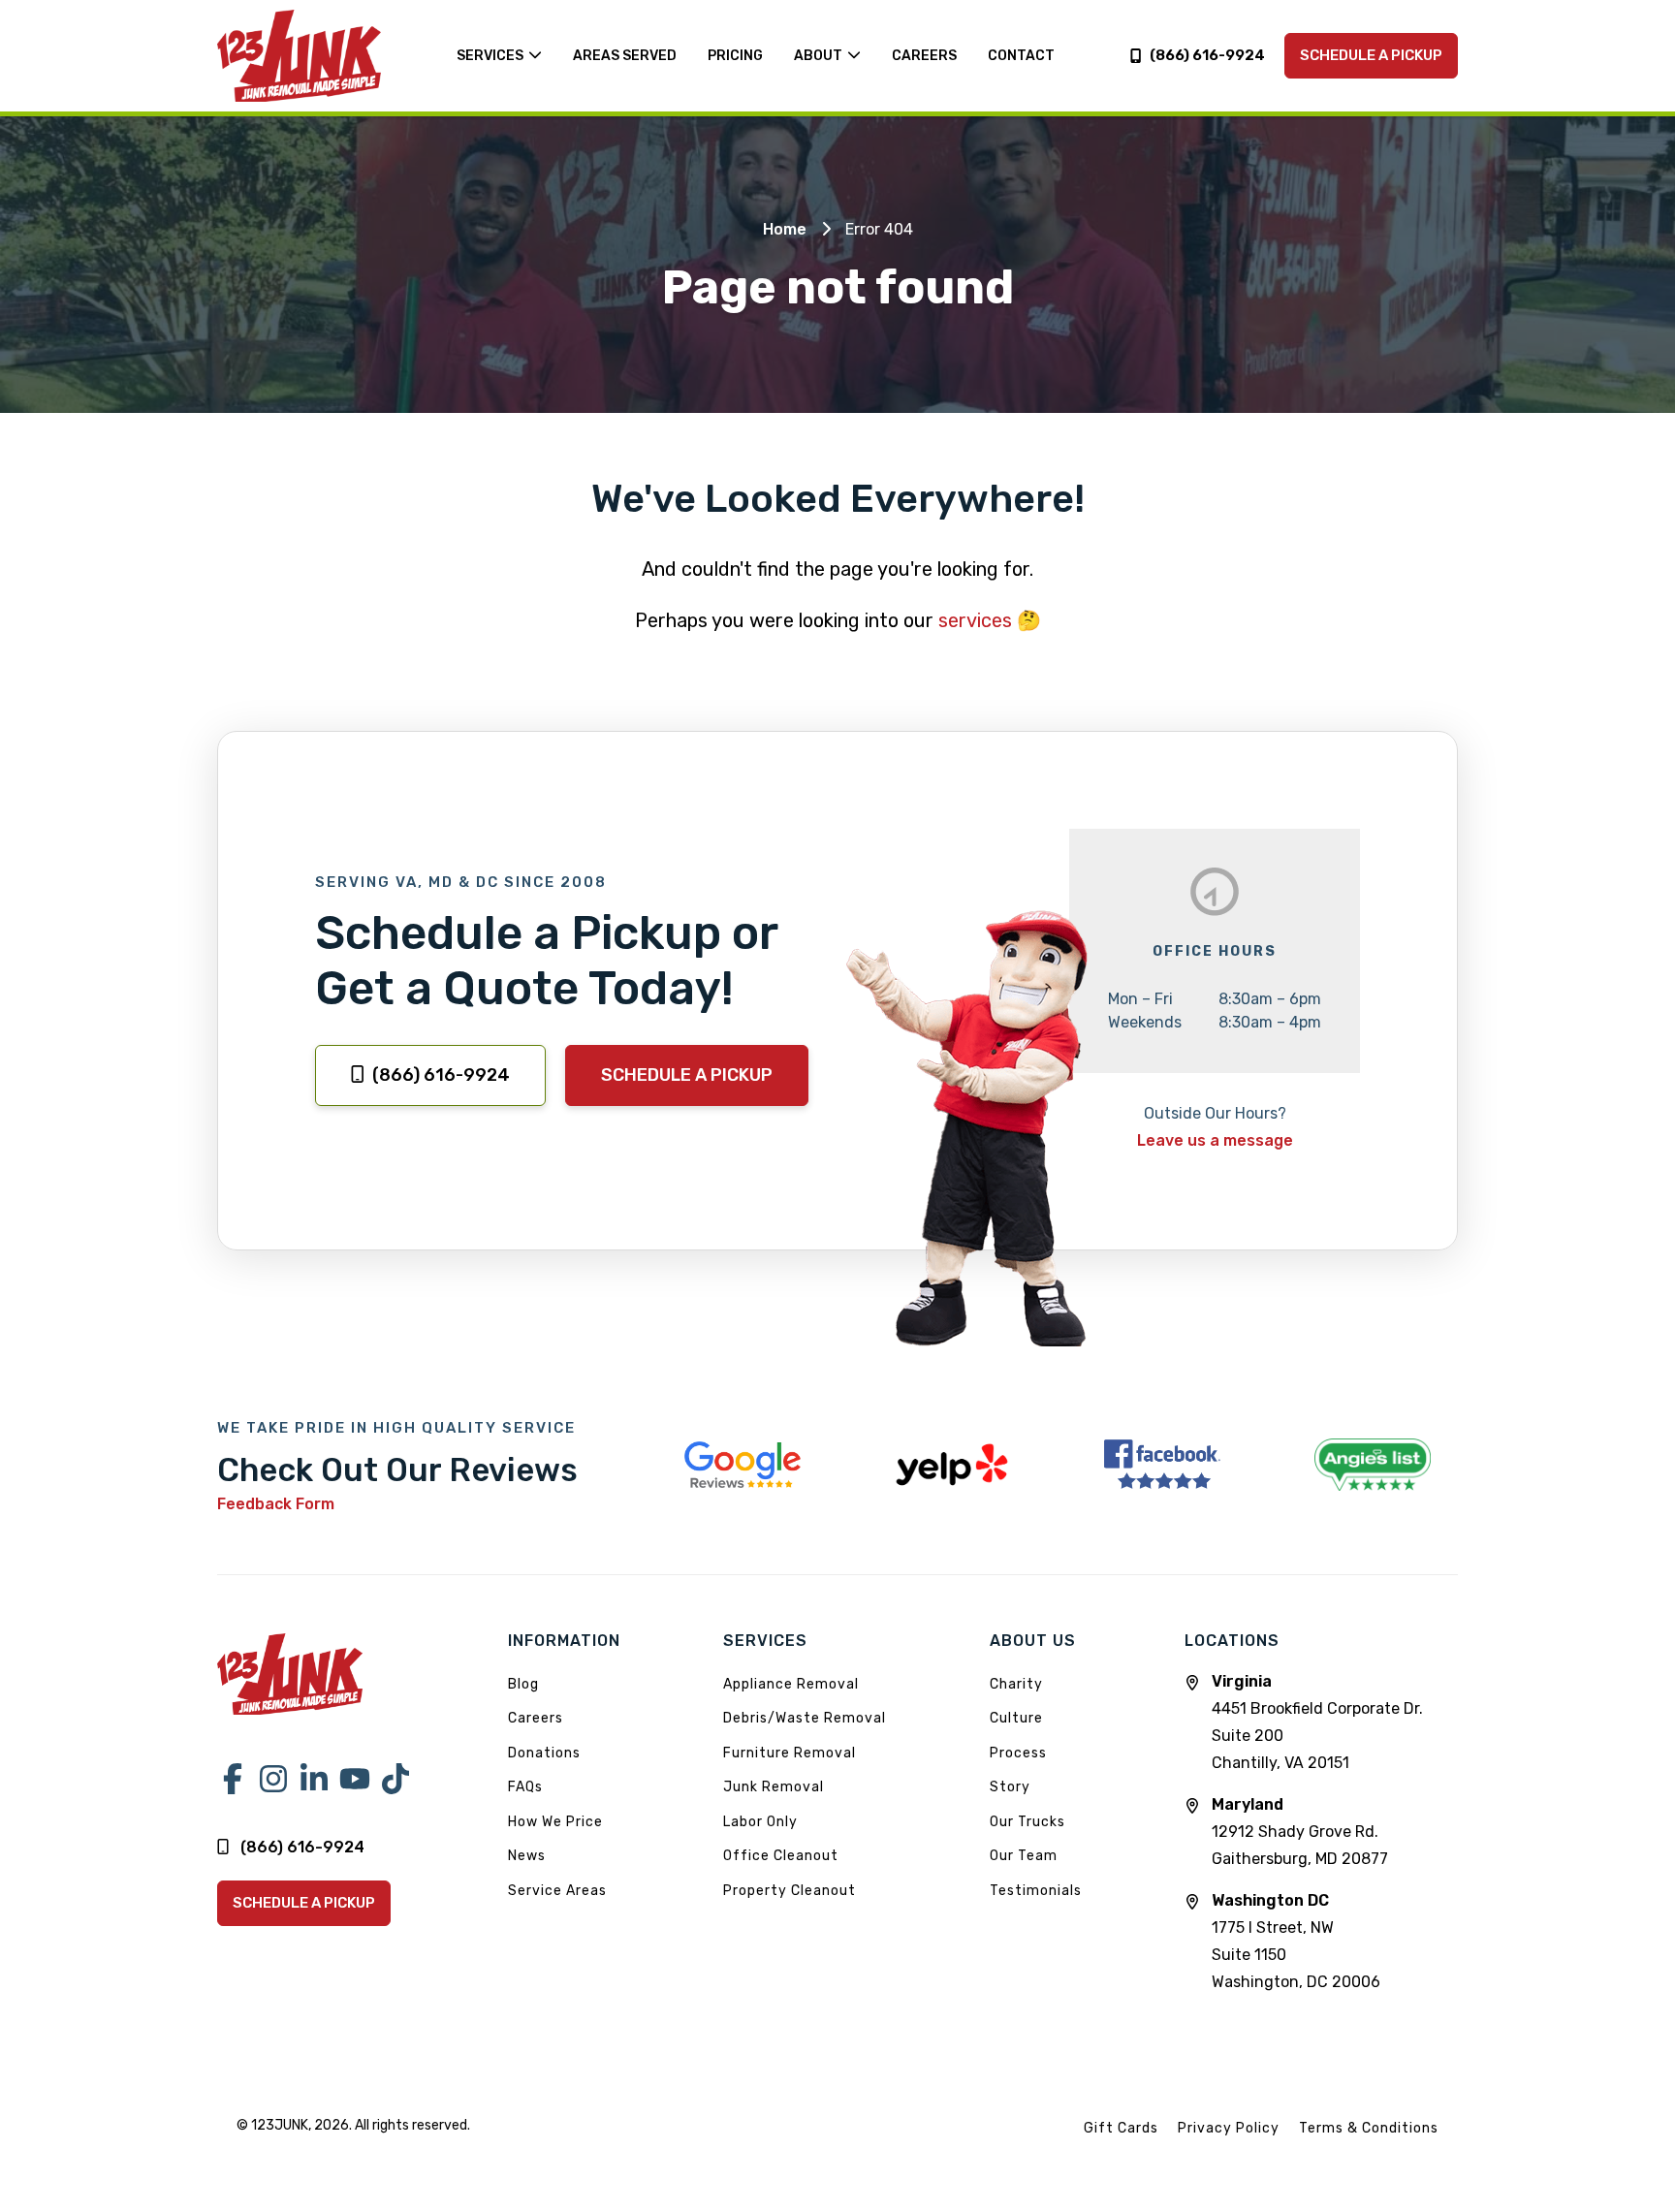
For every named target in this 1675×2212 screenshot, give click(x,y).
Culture (1016, 1718)
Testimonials (1036, 1891)
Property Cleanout (790, 1891)
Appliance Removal (791, 1684)
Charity (1016, 1684)
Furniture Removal (790, 1753)
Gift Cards (1121, 2128)
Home (785, 229)
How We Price (555, 1822)
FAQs (525, 1787)
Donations (544, 1753)
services (975, 620)
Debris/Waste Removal (805, 1718)
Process (1018, 1753)
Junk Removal (774, 1787)
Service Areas (557, 1891)
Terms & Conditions (1369, 2128)
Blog (523, 1684)
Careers (536, 1718)
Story (1010, 1787)
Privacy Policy (1229, 2128)
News (527, 1856)
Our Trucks (1027, 1822)
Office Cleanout (781, 1856)
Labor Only (760, 1822)
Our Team (1024, 1856)
